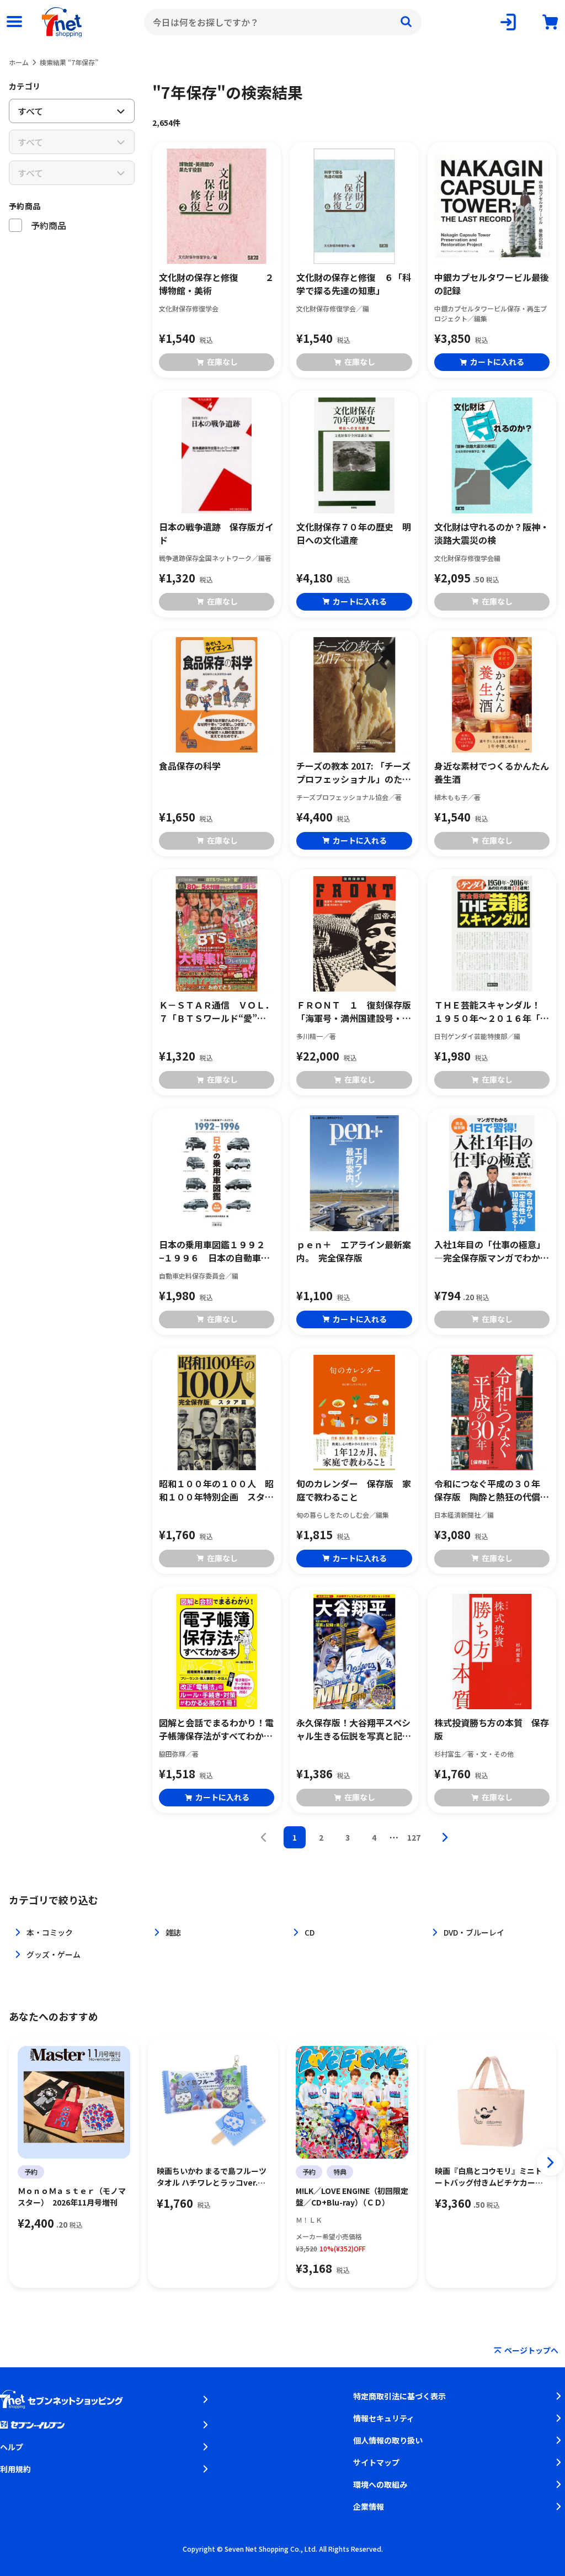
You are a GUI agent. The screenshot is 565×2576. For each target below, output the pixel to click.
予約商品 (25, 206)
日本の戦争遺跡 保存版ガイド (216, 533)
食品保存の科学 (190, 766)
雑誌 (173, 1932)
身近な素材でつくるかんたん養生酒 (492, 772)
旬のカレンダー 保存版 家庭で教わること (354, 1490)
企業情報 (369, 2506)
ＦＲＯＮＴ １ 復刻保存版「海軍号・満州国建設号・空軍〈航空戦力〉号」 (354, 1011)
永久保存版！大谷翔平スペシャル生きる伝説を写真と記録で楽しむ (354, 1729)
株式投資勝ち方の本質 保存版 (492, 1729)
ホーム (19, 62)
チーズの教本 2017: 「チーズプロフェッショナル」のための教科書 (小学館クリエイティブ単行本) (354, 772)
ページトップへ (531, 2350)
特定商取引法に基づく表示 (399, 2396)
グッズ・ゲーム (54, 1954)
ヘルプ (12, 2447)
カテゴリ (25, 86)
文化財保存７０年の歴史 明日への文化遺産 (354, 533)
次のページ (445, 1837)
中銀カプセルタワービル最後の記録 (492, 284)
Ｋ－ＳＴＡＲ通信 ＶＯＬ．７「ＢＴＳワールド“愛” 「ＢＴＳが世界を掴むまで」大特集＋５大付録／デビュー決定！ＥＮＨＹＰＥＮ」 (216, 1011)
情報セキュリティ (384, 2418)
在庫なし (222, 362)
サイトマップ (376, 2462)
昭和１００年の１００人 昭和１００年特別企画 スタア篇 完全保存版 (216, 1490)
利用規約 (15, 2469)
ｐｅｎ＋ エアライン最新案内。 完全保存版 (354, 1251)
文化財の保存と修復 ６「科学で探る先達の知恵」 (354, 284)
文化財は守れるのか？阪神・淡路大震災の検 (492, 533)
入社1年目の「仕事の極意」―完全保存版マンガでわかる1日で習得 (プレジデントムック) (492, 1251)
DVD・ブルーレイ (474, 1932)
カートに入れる (497, 362)
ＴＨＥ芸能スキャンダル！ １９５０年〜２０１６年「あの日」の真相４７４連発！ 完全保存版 (492, 1011)
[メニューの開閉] (14, 22)
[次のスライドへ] (550, 2162)
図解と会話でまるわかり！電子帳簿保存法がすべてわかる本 (216, 1729)
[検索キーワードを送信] (406, 22)
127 (414, 1837)
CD (310, 1932)
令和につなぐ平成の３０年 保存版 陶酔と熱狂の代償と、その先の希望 (492, 1490)
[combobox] (283, 22)
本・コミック (50, 1932)
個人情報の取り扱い (388, 2440)
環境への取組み (380, 2484)
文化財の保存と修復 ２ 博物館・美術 (217, 284)
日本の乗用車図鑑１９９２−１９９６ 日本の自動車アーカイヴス (214, 1251)
